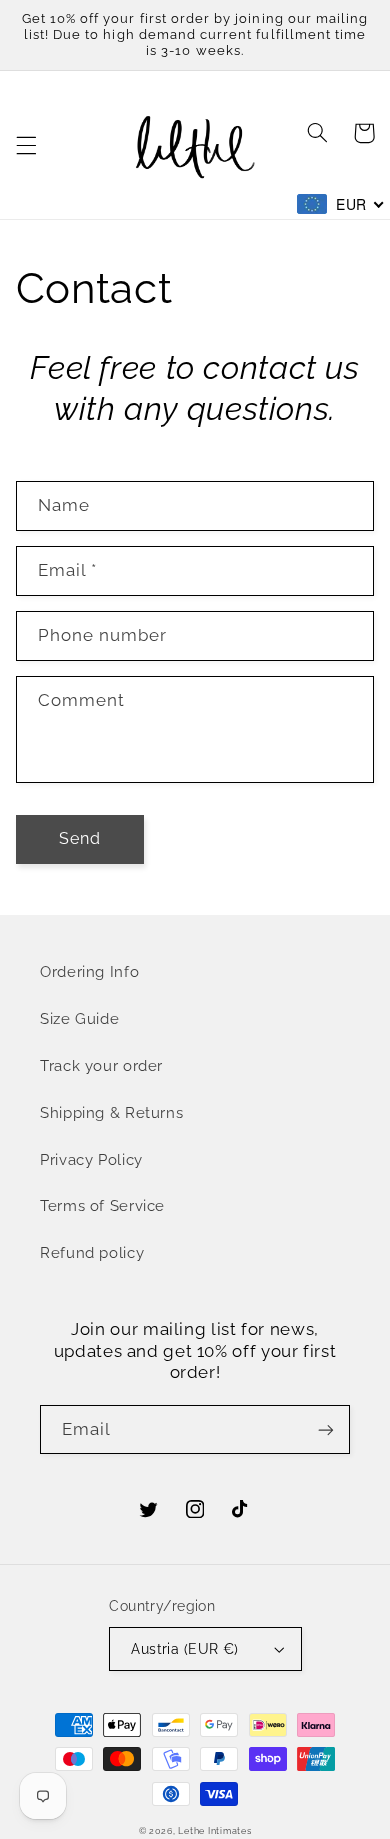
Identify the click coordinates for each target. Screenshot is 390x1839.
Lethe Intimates (214, 1831)
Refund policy (92, 1252)
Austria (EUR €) (184, 1649)
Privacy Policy (91, 1159)
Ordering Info (89, 971)
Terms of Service (102, 1205)
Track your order (101, 1065)
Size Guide (79, 1018)
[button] (26, 145)
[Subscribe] (326, 1429)
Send (80, 838)
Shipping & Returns (111, 1112)
